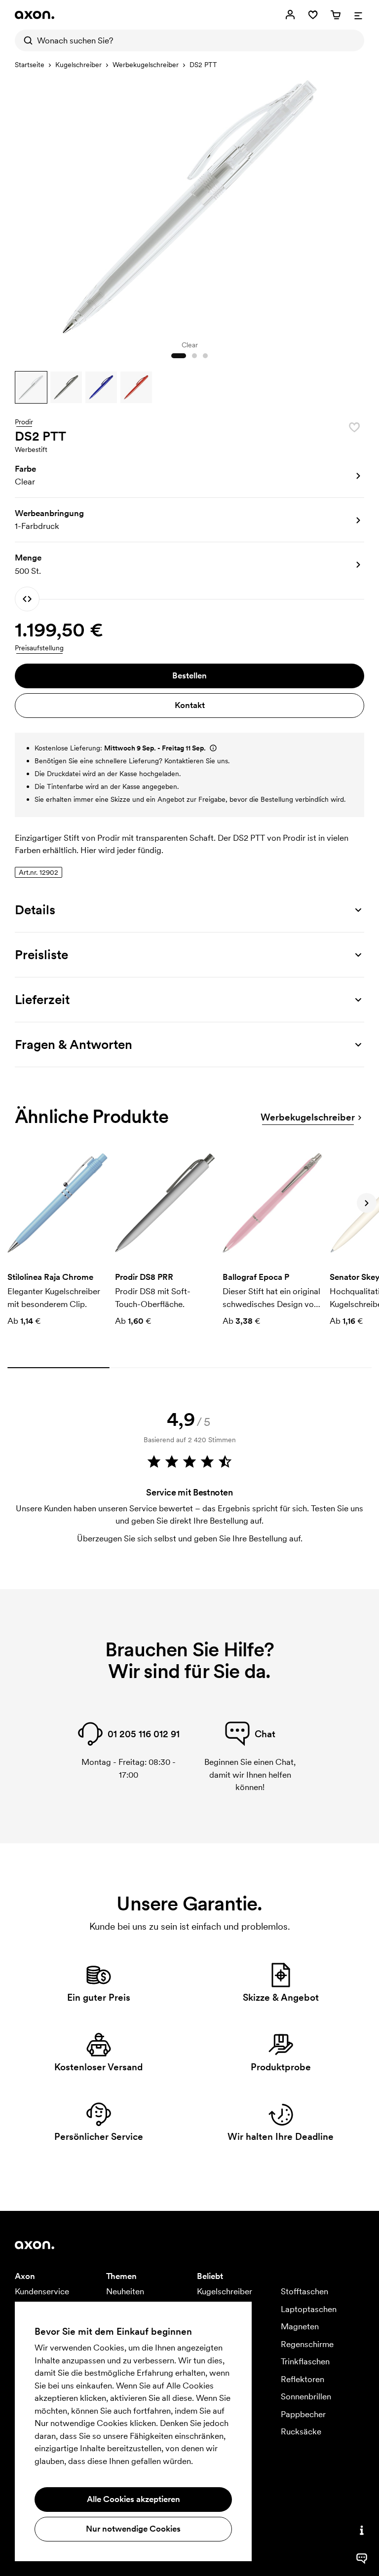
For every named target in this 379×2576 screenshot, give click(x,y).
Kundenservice (42, 2291)
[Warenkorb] (336, 15)
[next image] (354, 204)
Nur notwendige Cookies (133, 2529)
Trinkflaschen (305, 2361)
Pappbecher (303, 2414)
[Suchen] (26, 40)
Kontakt (190, 705)
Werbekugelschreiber (146, 65)
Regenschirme (307, 2344)
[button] (31, 387)
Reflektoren (303, 2379)
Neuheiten (125, 2291)
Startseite (30, 65)
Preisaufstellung (39, 648)
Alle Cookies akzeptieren (133, 2499)
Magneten (300, 2326)
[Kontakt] (362, 2530)
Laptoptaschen (309, 2309)
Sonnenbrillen (306, 2396)
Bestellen (189, 675)
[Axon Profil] (35, 15)
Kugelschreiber (78, 65)
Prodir (24, 422)
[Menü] (358, 15)
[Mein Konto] (290, 15)
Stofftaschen (304, 2291)
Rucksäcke (301, 2431)
